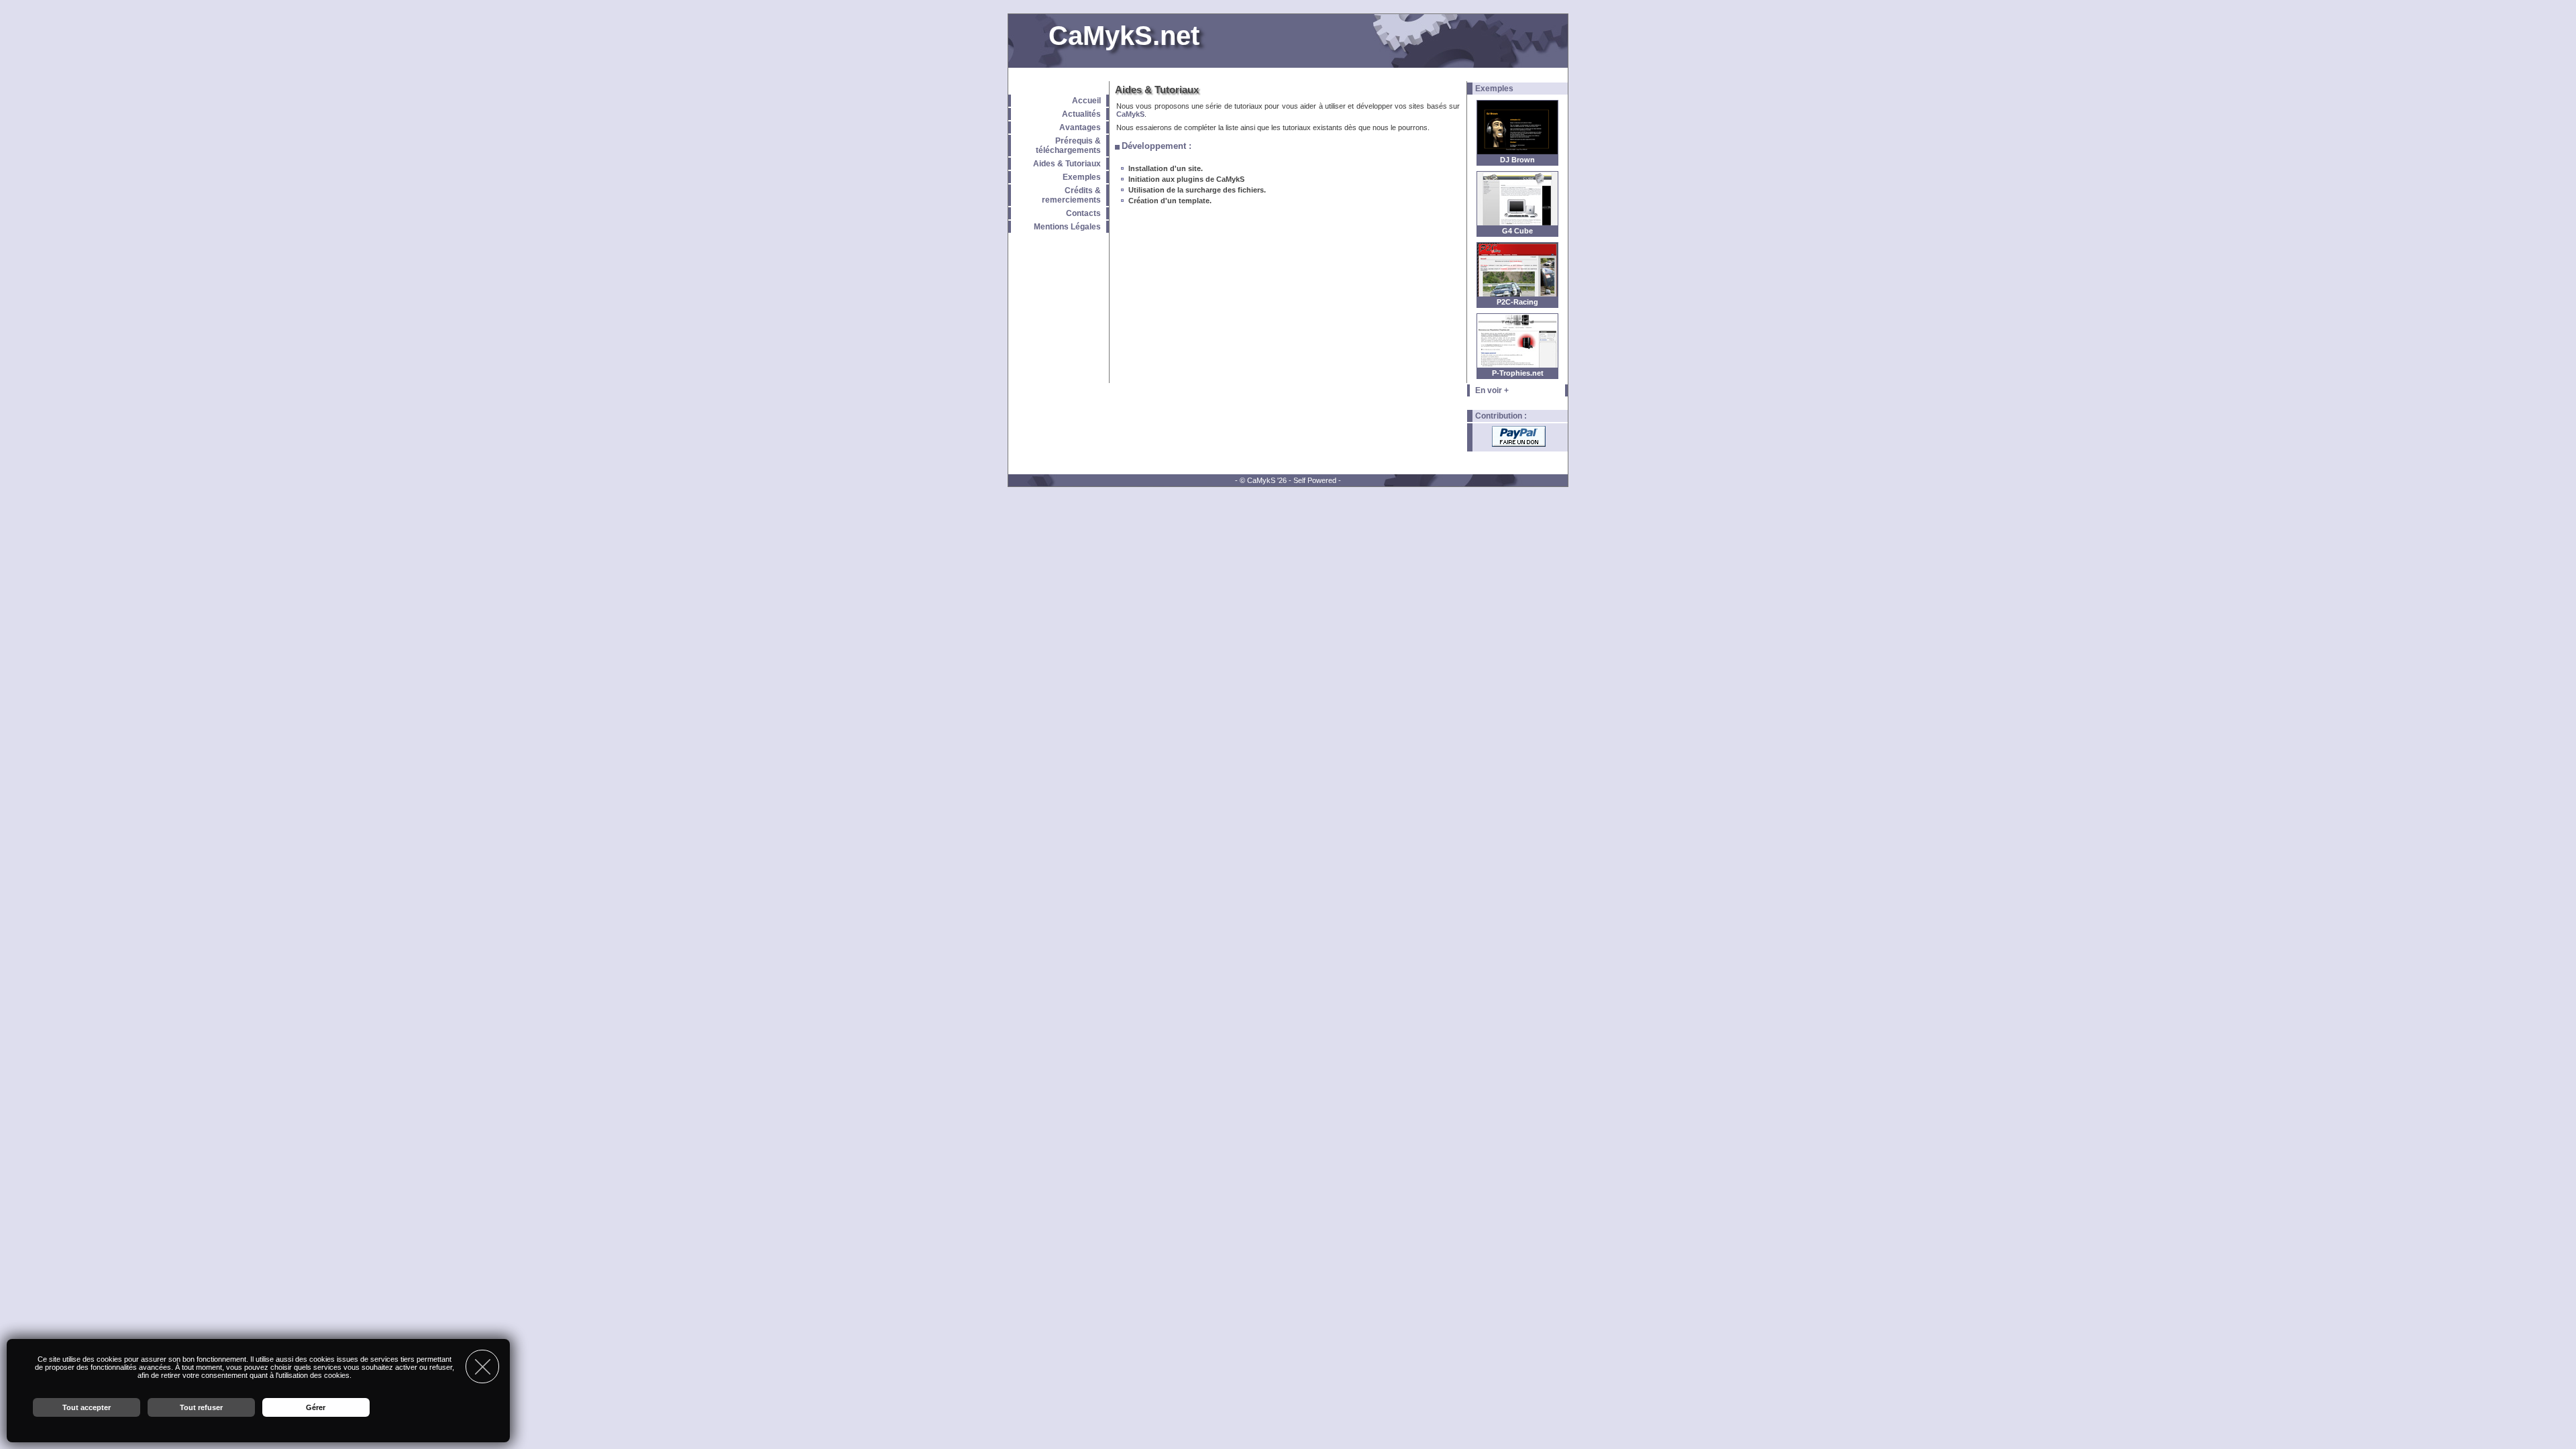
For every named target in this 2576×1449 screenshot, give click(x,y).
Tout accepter (87, 1407)
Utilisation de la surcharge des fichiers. (1197, 190)
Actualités (1081, 114)
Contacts (1083, 213)
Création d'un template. (1170, 201)
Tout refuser (201, 1407)
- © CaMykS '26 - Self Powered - (1288, 480)
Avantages (1080, 127)
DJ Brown (1517, 160)
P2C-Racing (1517, 302)
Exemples (1082, 177)
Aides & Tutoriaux (1067, 164)
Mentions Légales (1067, 227)
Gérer (316, 1407)
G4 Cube (1517, 231)
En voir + (1492, 390)
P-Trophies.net (1518, 373)
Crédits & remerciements (1071, 195)
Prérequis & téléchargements (1068, 146)
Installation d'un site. (1166, 168)
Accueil (1086, 101)
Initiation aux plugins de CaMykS (1186, 179)
